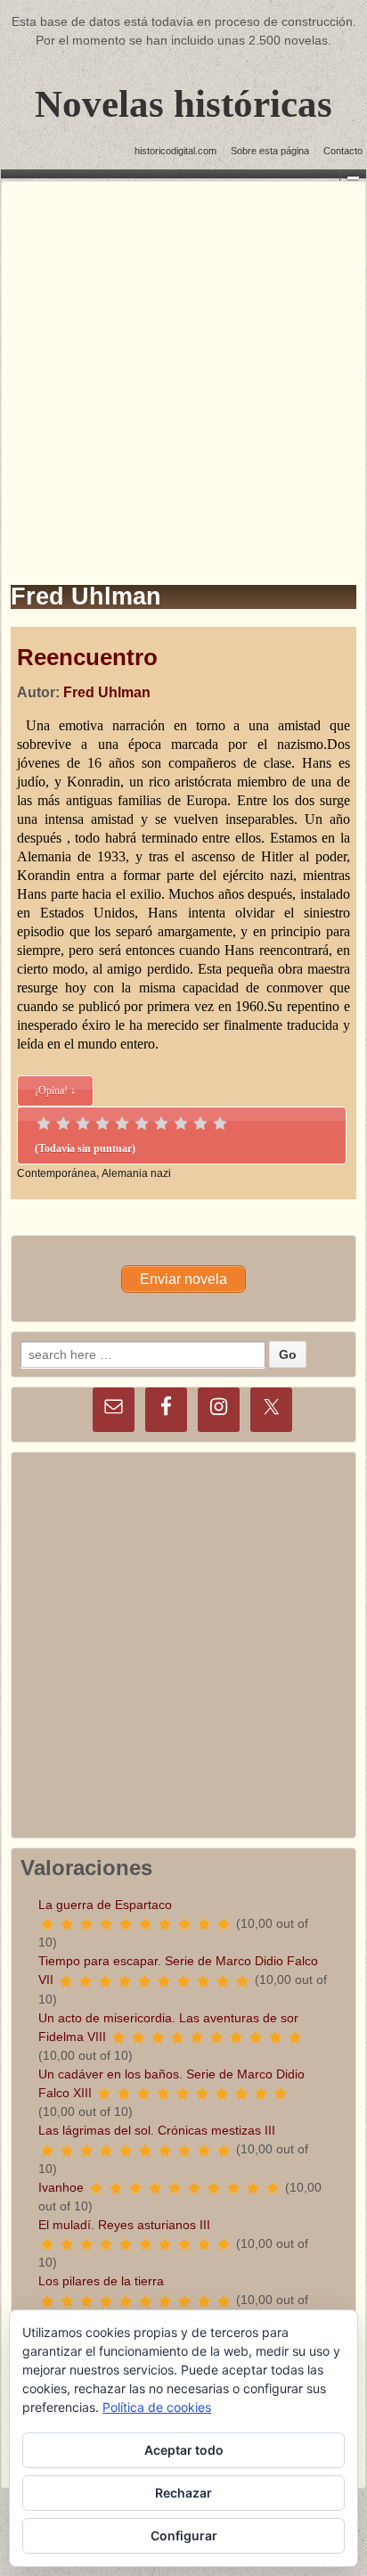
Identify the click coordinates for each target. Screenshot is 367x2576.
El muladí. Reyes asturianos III (124, 2225)
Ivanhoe (61, 2187)
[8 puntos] (181, 1123)
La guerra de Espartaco (105, 1905)
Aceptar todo (184, 2450)
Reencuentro (87, 657)
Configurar (184, 2535)
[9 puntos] (200, 1123)
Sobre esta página (270, 151)
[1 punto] (44, 1123)
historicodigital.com (175, 151)
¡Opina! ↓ (55, 1090)
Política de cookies (157, 2407)
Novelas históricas (183, 104)
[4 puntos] (102, 1123)
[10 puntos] (220, 1123)
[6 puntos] (142, 1123)
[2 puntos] (63, 1123)
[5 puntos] (122, 1123)
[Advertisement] (183, 366)
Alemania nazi (136, 1173)
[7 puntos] (161, 1123)
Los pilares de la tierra (101, 2281)
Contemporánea (57, 1173)
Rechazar (183, 2493)
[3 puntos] (83, 1123)
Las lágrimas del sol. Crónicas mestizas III (157, 2130)
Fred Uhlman (107, 692)
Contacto (343, 151)
